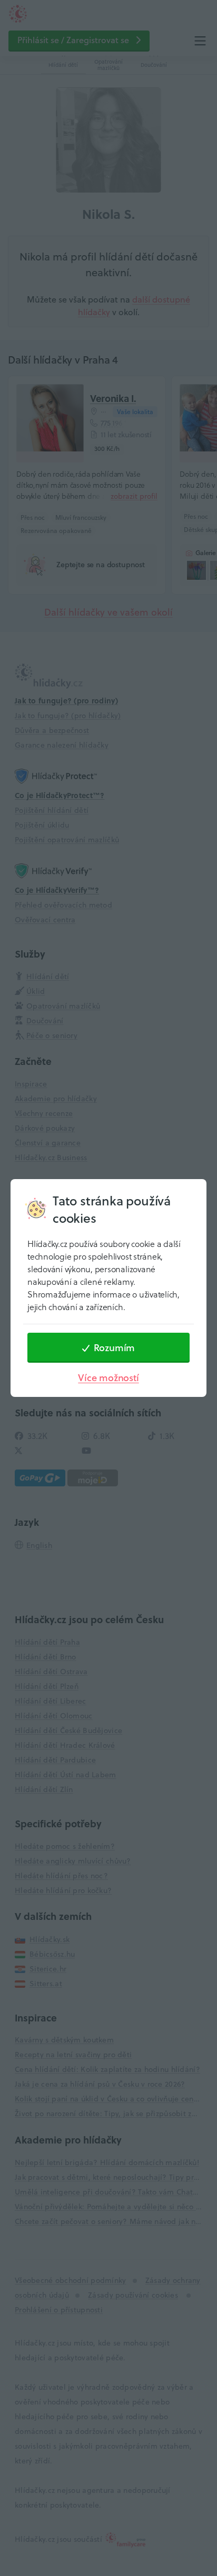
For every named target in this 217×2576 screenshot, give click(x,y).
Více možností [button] (108, 1378)
